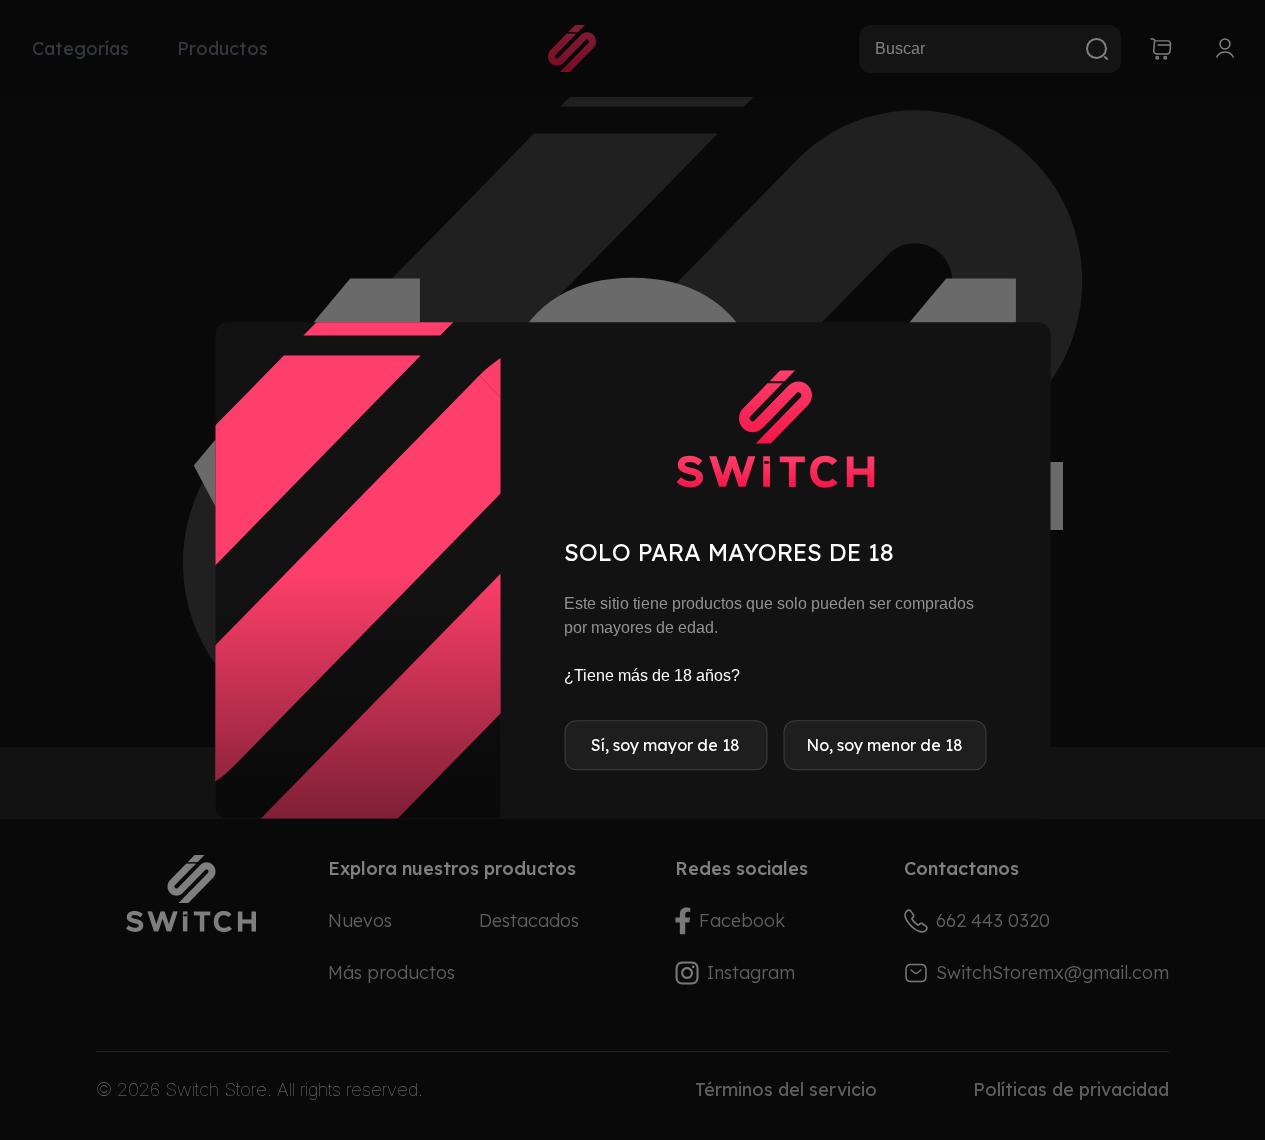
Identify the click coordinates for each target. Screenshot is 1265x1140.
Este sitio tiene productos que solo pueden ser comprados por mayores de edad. (769, 615)
